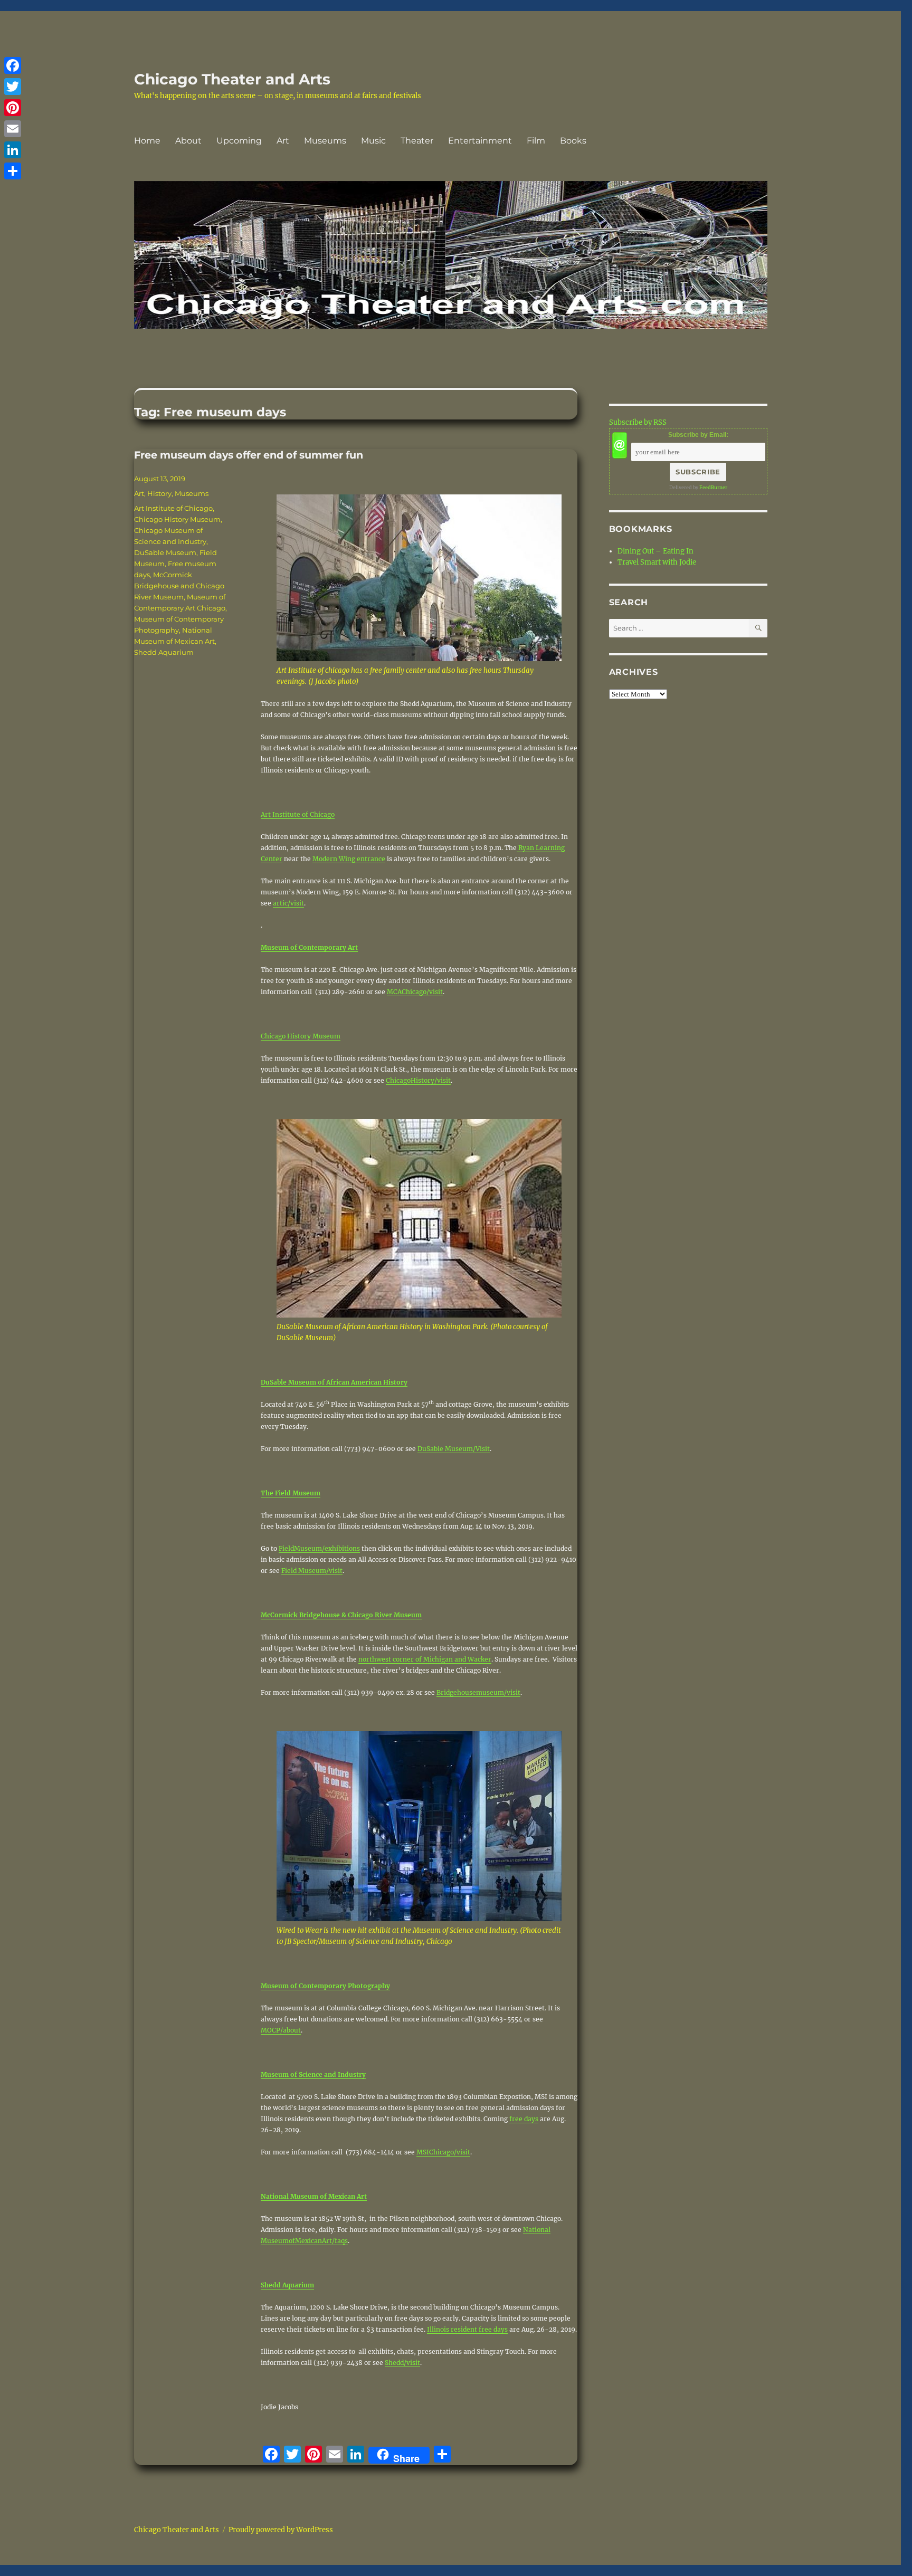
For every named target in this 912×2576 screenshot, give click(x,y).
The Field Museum (291, 1493)
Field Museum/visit (312, 1571)
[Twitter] (13, 87)
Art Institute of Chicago (298, 814)
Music (373, 141)
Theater (417, 141)
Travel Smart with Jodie (657, 562)
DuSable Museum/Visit (454, 1449)
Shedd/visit (402, 2363)
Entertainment (480, 141)
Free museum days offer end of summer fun (249, 455)
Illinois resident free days (467, 2329)
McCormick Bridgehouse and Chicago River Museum (179, 586)
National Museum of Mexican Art (314, 2196)
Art (283, 141)
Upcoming (239, 141)
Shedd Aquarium (287, 2285)
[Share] (13, 171)
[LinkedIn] (13, 150)
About (188, 141)
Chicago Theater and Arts (232, 79)
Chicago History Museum (301, 1036)
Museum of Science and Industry (313, 2074)
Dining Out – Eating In (655, 551)
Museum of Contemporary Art (309, 947)
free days (524, 2119)
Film (536, 141)
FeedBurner (713, 487)
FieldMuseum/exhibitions (319, 1548)
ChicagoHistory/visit (418, 1080)
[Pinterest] (13, 108)
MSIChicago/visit (443, 2152)
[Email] (13, 129)
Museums (325, 141)
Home (147, 141)
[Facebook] (13, 65)
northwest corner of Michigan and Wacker (425, 1659)
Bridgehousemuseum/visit (478, 1692)
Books (573, 141)
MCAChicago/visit (415, 992)
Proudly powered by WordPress (281, 2530)
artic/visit (288, 903)
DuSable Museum (165, 552)
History (159, 493)
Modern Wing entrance (349, 859)
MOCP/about (281, 2030)
